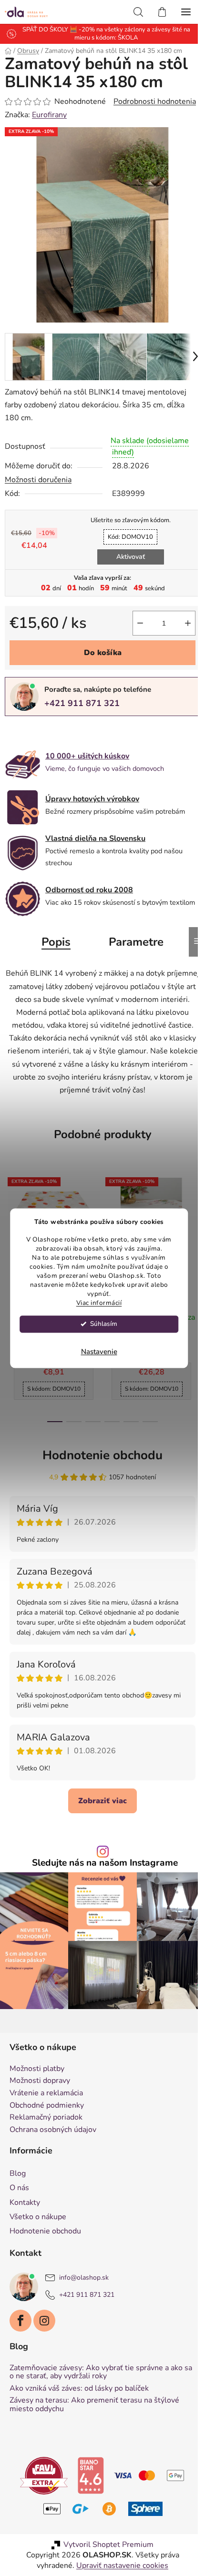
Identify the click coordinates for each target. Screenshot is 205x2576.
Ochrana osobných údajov (53, 2130)
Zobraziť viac (102, 1801)
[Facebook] (20, 2321)
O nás (19, 2188)
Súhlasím (104, 1324)
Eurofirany (49, 115)
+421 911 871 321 (82, 703)
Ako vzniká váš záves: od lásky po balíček (79, 2389)
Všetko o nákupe (38, 2217)
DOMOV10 (130, 537)
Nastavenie (99, 1352)
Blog (18, 2173)
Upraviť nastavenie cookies (122, 2566)
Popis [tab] (56, 942)
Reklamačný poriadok (46, 2118)
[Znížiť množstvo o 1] (140, 623)
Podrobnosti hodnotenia (155, 101)
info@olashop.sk (84, 2278)
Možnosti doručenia (38, 480)
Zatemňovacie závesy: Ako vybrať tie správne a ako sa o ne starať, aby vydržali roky (101, 2372)
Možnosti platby (37, 2069)
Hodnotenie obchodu (102, 1455)
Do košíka (103, 653)
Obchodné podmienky (47, 2106)
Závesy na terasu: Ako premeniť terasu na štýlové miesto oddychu (94, 2405)
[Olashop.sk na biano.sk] (91, 2475)
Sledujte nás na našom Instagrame (105, 1863)
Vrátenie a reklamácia (46, 2093)
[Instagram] (44, 2321)
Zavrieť (71, 732)
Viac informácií (99, 1303)
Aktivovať (131, 557)
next (195, 1230)
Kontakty (25, 2202)
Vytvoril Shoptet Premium (108, 2545)
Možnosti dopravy (40, 2081)
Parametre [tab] (136, 942)
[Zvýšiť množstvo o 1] (188, 623)
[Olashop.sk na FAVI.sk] (44, 2475)
